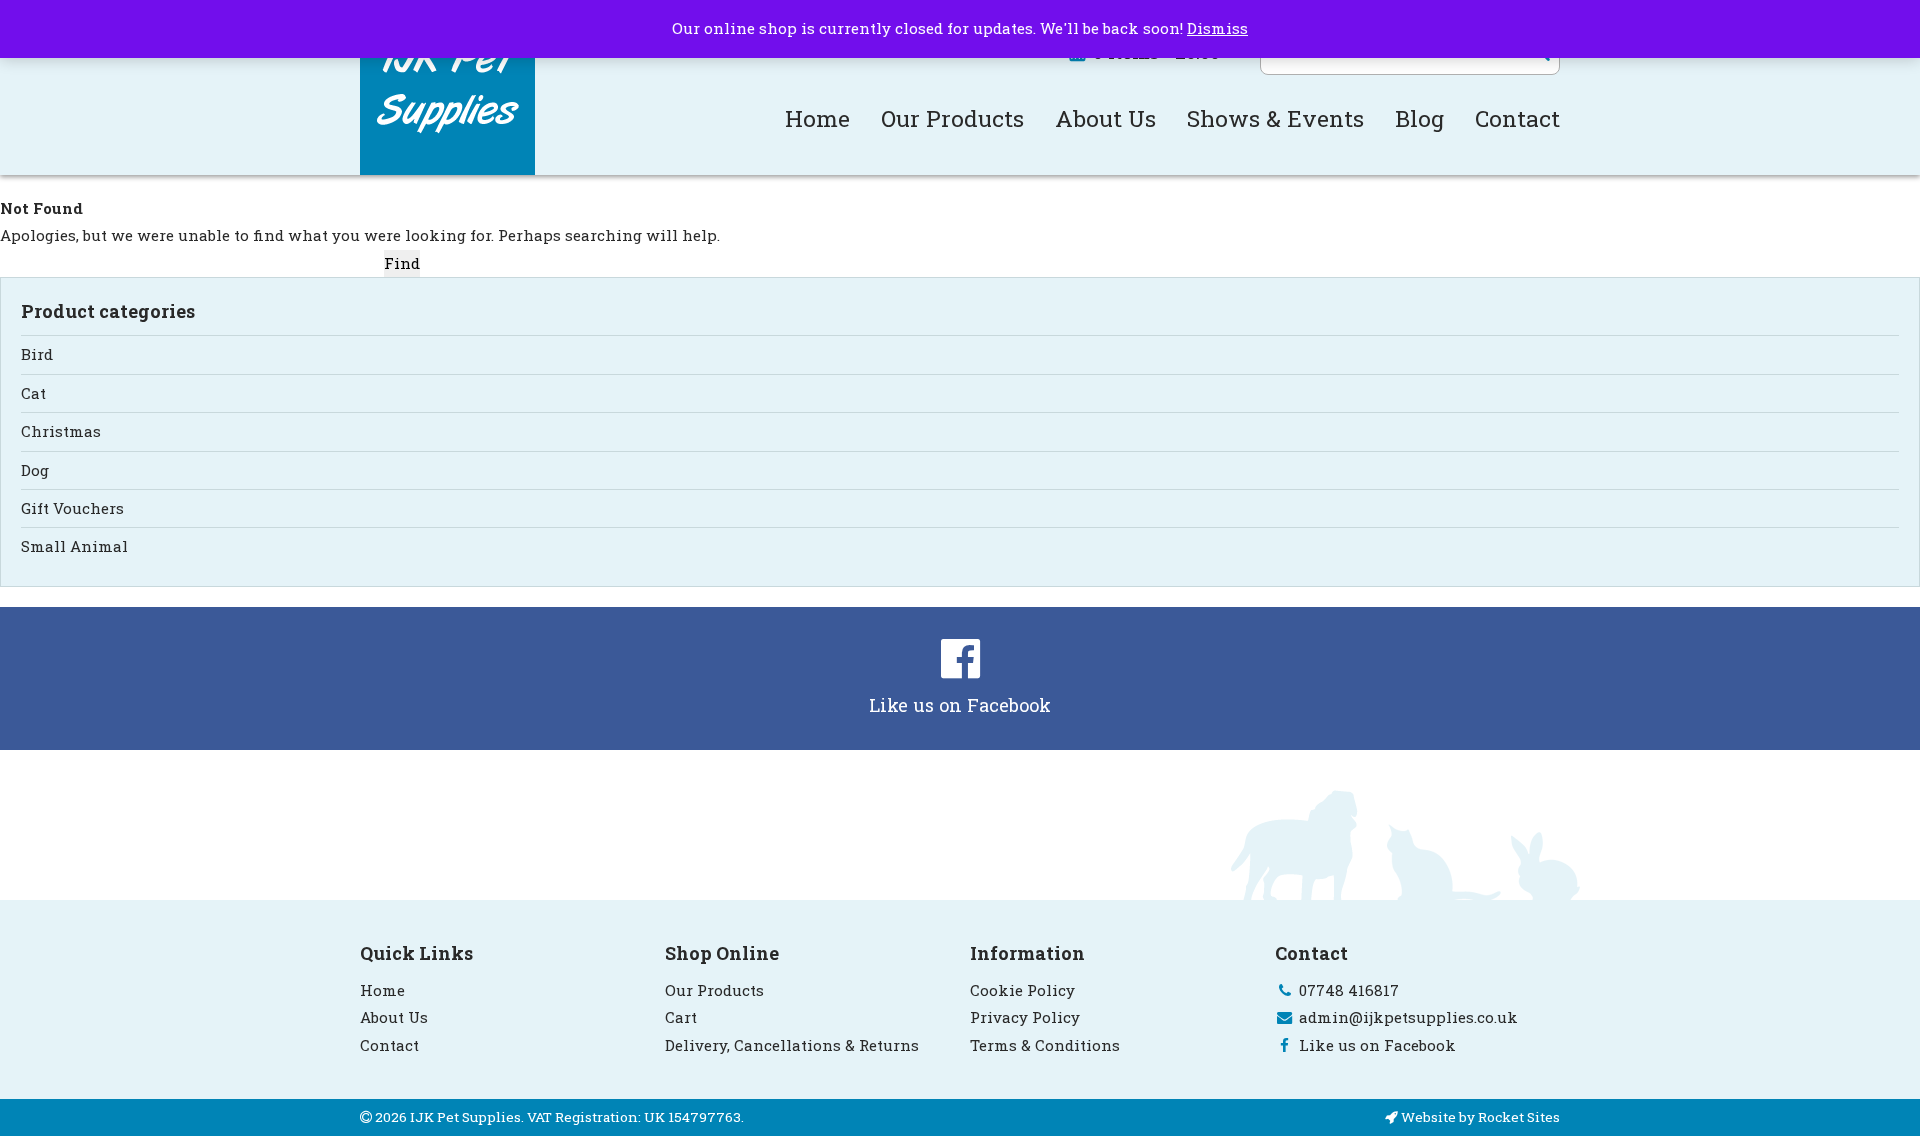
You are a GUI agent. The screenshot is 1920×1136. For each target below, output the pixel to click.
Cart (681, 1017)
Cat (33, 393)
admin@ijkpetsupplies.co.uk (1408, 1017)
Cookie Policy (1022, 990)
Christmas (61, 431)
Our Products (952, 118)
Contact (1517, 118)
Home (817, 118)
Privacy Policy (1025, 1017)
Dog (35, 470)
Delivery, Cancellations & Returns (792, 1045)
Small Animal (74, 546)
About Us (1105, 118)
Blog (1419, 118)
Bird (37, 354)
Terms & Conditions (1045, 1045)
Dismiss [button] (1217, 28)
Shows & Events (1275, 118)
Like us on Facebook (960, 705)
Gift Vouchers (72, 508)
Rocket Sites (1519, 1117)
